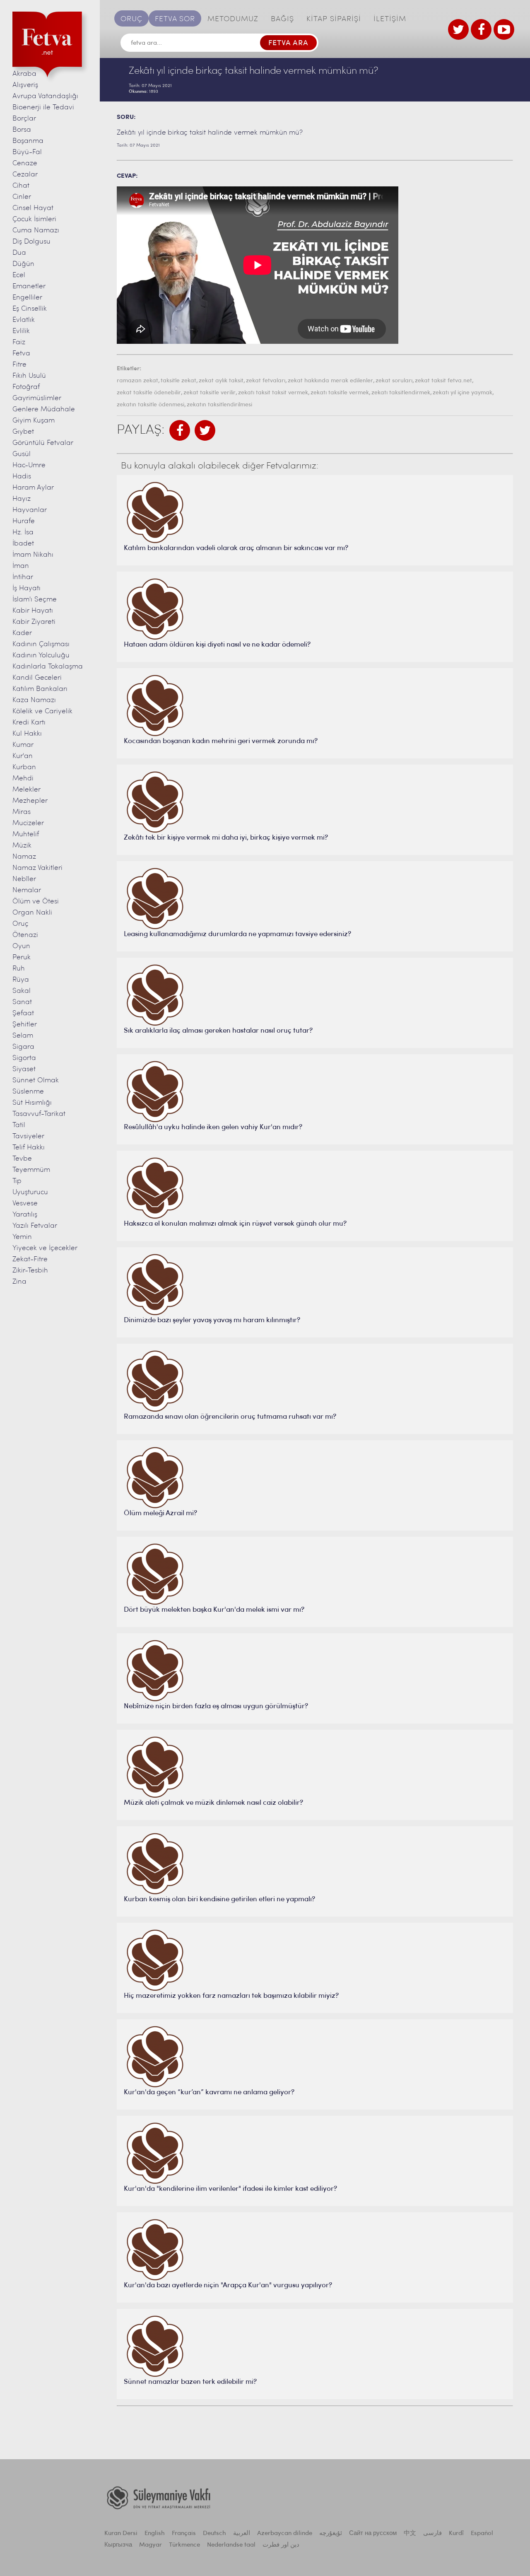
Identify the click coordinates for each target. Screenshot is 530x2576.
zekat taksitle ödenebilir (149, 393)
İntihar (23, 577)
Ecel (19, 275)
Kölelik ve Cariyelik (42, 711)
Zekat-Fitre (30, 1259)
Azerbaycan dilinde (285, 2534)
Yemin (22, 1237)
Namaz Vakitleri (37, 868)
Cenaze (25, 163)
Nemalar (27, 890)
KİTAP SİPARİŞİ (334, 19)
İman (21, 566)
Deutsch (214, 2534)
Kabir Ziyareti (34, 622)
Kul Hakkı (27, 734)
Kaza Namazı (34, 700)
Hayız (22, 499)
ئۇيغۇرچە (331, 2534)
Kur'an (23, 756)
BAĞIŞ (282, 19)
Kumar (23, 745)
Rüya (21, 980)
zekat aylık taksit (221, 381)
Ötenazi (25, 935)
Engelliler (27, 298)
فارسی (432, 2534)
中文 (410, 2534)
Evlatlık (24, 320)
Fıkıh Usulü (29, 376)
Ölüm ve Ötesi (36, 902)
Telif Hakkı (29, 1148)
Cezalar (25, 175)
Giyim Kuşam (34, 421)
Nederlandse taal (231, 2545)
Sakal (22, 991)
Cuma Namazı (36, 231)
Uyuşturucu (30, 1192)
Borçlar (24, 119)
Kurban (24, 767)
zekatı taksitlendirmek (401, 393)
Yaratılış (25, 1215)
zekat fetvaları (266, 381)
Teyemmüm (31, 1170)
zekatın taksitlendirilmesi (219, 405)
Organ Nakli (32, 913)
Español (482, 2534)
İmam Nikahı (33, 555)
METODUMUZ (233, 19)
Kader (22, 633)
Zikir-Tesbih (30, 1271)
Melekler (26, 790)
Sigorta (24, 1058)
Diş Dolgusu (31, 242)
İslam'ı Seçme (35, 600)
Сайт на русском (373, 2534)
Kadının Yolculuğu (41, 655)
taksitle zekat (178, 381)
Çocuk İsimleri (34, 219)
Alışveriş (25, 85)
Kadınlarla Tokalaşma (48, 667)
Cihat (21, 186)
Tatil (19, 1125)
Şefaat (23, 1013)
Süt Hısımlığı (32, 1103)
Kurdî (456, 2534)
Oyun (21, 946)
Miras (22, 812)
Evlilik (21, 331)
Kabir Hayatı (33, 611)
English (155, 2534)
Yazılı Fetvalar (35, 1226)
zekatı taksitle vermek (340, 393)
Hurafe (24, 521)
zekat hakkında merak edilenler (330, 381)
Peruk (22, 957)
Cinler (22, 197)
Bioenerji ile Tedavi (43, 107)
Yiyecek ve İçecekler (45, 1248)
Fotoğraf (26, 387)
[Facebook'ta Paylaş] (180, 430)
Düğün (23, 264)
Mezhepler (30, 801)
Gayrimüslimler (37, 398)
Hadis (22, 477)
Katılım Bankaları (40, 689)
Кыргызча (118, 2545)
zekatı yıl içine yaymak (463, 393)
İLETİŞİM (390, 19)
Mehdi (23, 779)
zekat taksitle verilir (210, 393)
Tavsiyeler (28, 1136)
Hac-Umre (29, 465)
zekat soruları (394, 381)
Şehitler (25, 1025)
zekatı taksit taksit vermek (273, 393)
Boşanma (28, 141)
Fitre (19, 365)
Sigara (23, 1047)
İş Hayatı (26, 588)
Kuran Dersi (121, 2534)
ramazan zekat (137, 381)
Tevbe (22, 1159)
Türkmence (184, 2545)
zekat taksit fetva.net (443, 381)
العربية (242, 2534)
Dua (19, 253)
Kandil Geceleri (37, 678)
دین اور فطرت (281, 2545)
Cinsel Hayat (33, 208)
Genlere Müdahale (44, 409)
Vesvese (25, 1204)
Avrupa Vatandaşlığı (45, 96)
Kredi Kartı (29, 723)
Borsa (22, 130)
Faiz (19, 342)
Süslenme (28, 1092)
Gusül (22, 454)
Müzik (22, 846)
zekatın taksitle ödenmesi (151, 405)
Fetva (21, 354)
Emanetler (29, 286)
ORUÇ (131, 19)
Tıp (17, 1181)
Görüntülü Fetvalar (43, 443)
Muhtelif (26, 834)
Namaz (24, 857)
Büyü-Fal (27, 152)
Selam (23, 1036)
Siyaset (24, 1069)
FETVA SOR (175, 19)
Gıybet (23, 432)
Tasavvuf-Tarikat (39, 1114)
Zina (19, 1282)
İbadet (23, 544)
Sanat (22, 1002)
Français (184, 2534)
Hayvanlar (30, 510)
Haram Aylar (33, 488)
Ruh (19, 969)
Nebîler (24, 879)
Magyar (151, 2545)
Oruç (20, 924)
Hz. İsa (23, 532)
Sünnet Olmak (36, 1080)
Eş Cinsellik (30, 309)
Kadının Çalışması (41, 644)
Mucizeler (28, 823)
